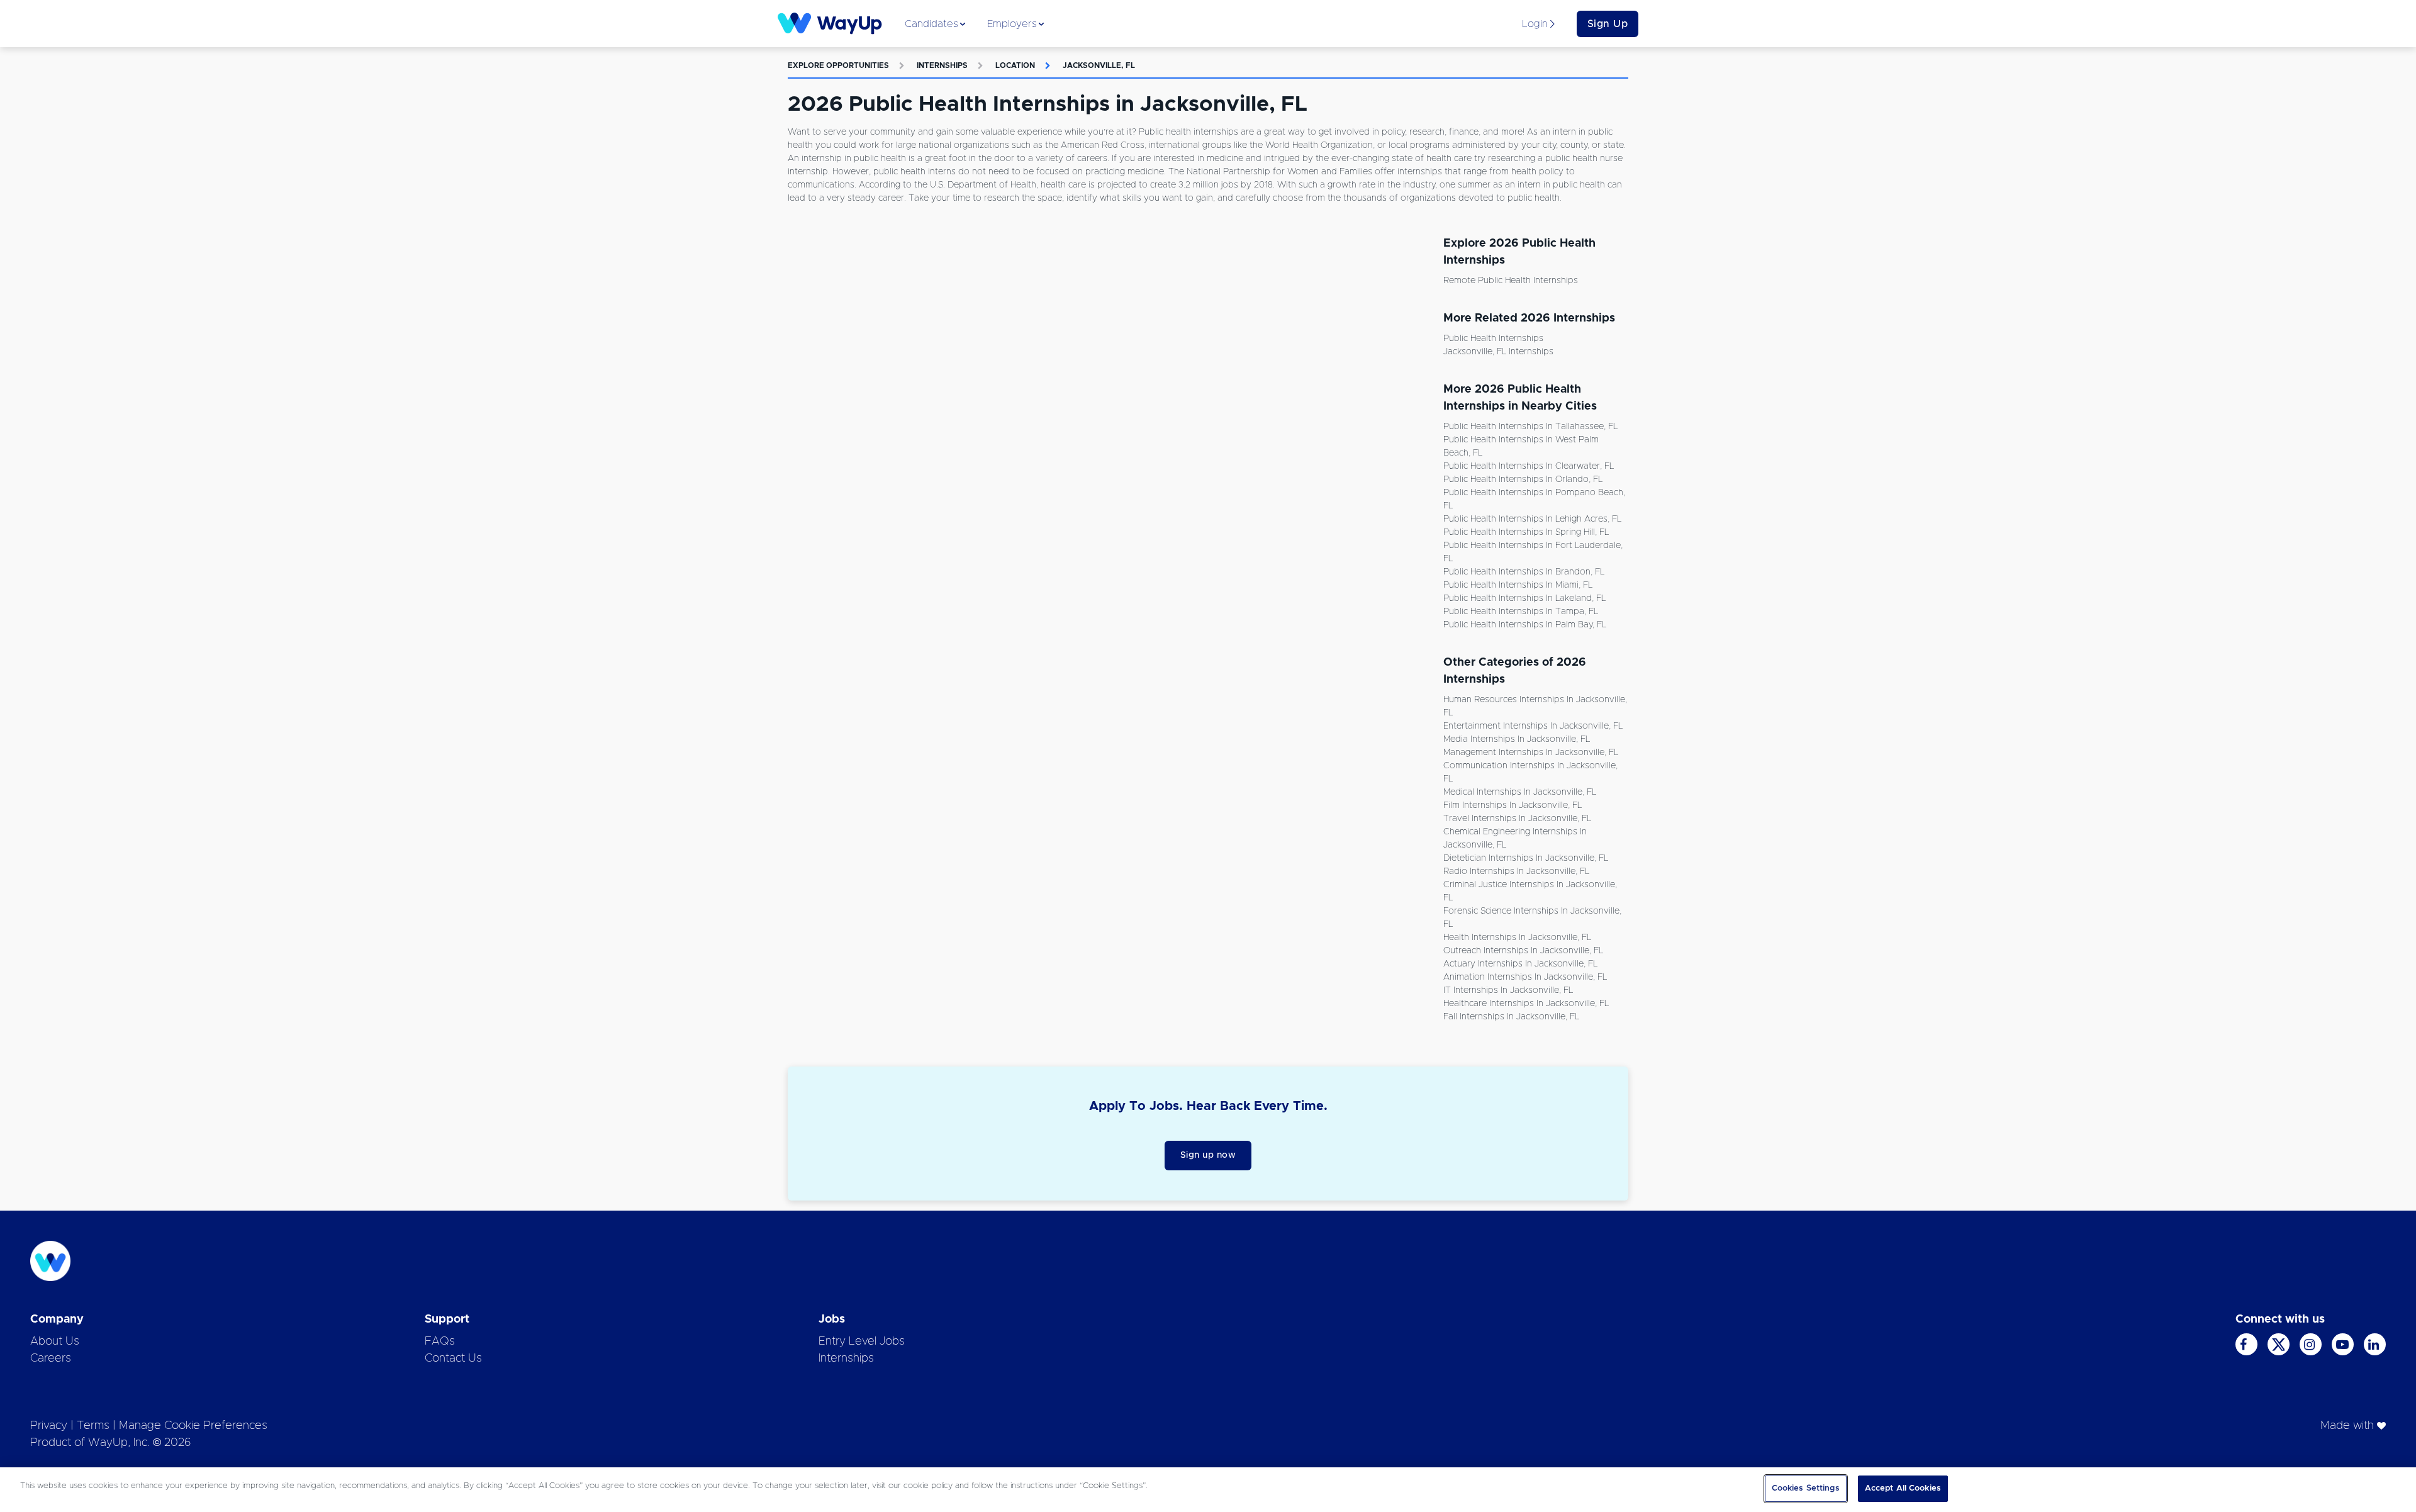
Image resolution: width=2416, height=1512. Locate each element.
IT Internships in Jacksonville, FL (1508, 990)
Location (1015, 65)
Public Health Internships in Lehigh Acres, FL (1532, 519)
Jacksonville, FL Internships (1498, 352)
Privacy (49, 1426)
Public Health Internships (1493, 339)
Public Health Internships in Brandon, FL (1524, 572)
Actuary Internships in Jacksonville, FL (1520, 964)
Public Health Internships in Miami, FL (1518, 585)
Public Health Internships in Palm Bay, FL (1525, 625)
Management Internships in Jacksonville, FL (1531, 753)
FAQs (440, 1341)
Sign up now (1208, 1155)
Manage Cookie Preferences (193, 1426)
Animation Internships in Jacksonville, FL (1525, 977)
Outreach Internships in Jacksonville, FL (1523, 951)
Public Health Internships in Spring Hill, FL (1526, 532)
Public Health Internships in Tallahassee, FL (1530, 427)
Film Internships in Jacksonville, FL (1513, 805)
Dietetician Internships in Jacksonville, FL (1526, 858)
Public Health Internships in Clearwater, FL (1529, 466)
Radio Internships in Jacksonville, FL (1516, 871)
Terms (93, 1426)
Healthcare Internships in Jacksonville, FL (1526, 1004)
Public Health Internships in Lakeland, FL (1524, 598)
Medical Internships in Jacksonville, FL (1520, 792)
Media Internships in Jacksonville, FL (1517, 739)
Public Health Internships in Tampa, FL (1521, 612)
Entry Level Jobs (862, 1341)
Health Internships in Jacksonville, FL (1517, 938)
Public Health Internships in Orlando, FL (1523, 479)
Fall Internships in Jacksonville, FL (1511, 1017)
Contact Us (453, 1358)
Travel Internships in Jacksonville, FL (1517, 819)
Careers (51, 1358)
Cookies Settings (1806, 1488)
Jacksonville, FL (1099, 65)
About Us (55, 1341)
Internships (942, 65)
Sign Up (1608, 24)
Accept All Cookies (1903, 1488)
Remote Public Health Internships (1511, 281)
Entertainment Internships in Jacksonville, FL (1533, 726)
